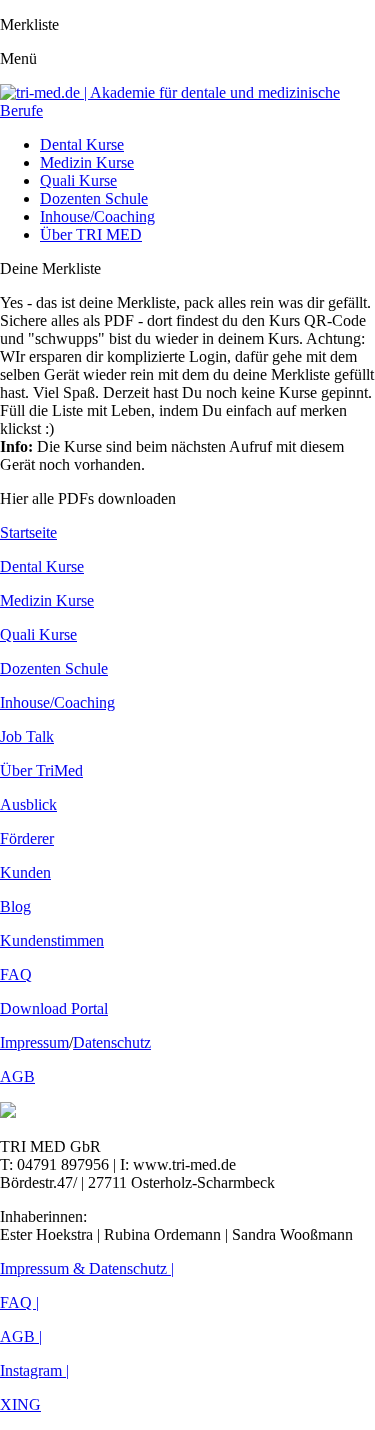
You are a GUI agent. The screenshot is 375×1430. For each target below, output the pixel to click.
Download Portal (54, 1008)
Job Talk (27, 736)
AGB (17, 1076)
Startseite (28, 532)
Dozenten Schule (94, 198)
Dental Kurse (82, 144)
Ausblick (28, 804)
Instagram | (34, 1370)
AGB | (21, 1336)
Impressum (34, 1042)
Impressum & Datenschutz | (87, 1268)
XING (20, 1404)
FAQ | (19, 1302)
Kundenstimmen (52, 940)
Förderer (27, 838)
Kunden (25, 872)
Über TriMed (41, 770)
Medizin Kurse (87, 162)
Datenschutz (112, 1042)
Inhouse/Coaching (97, 216)
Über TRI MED (91, 234)
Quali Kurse (78, 180)
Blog (15, 906)
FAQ (16, 974)
